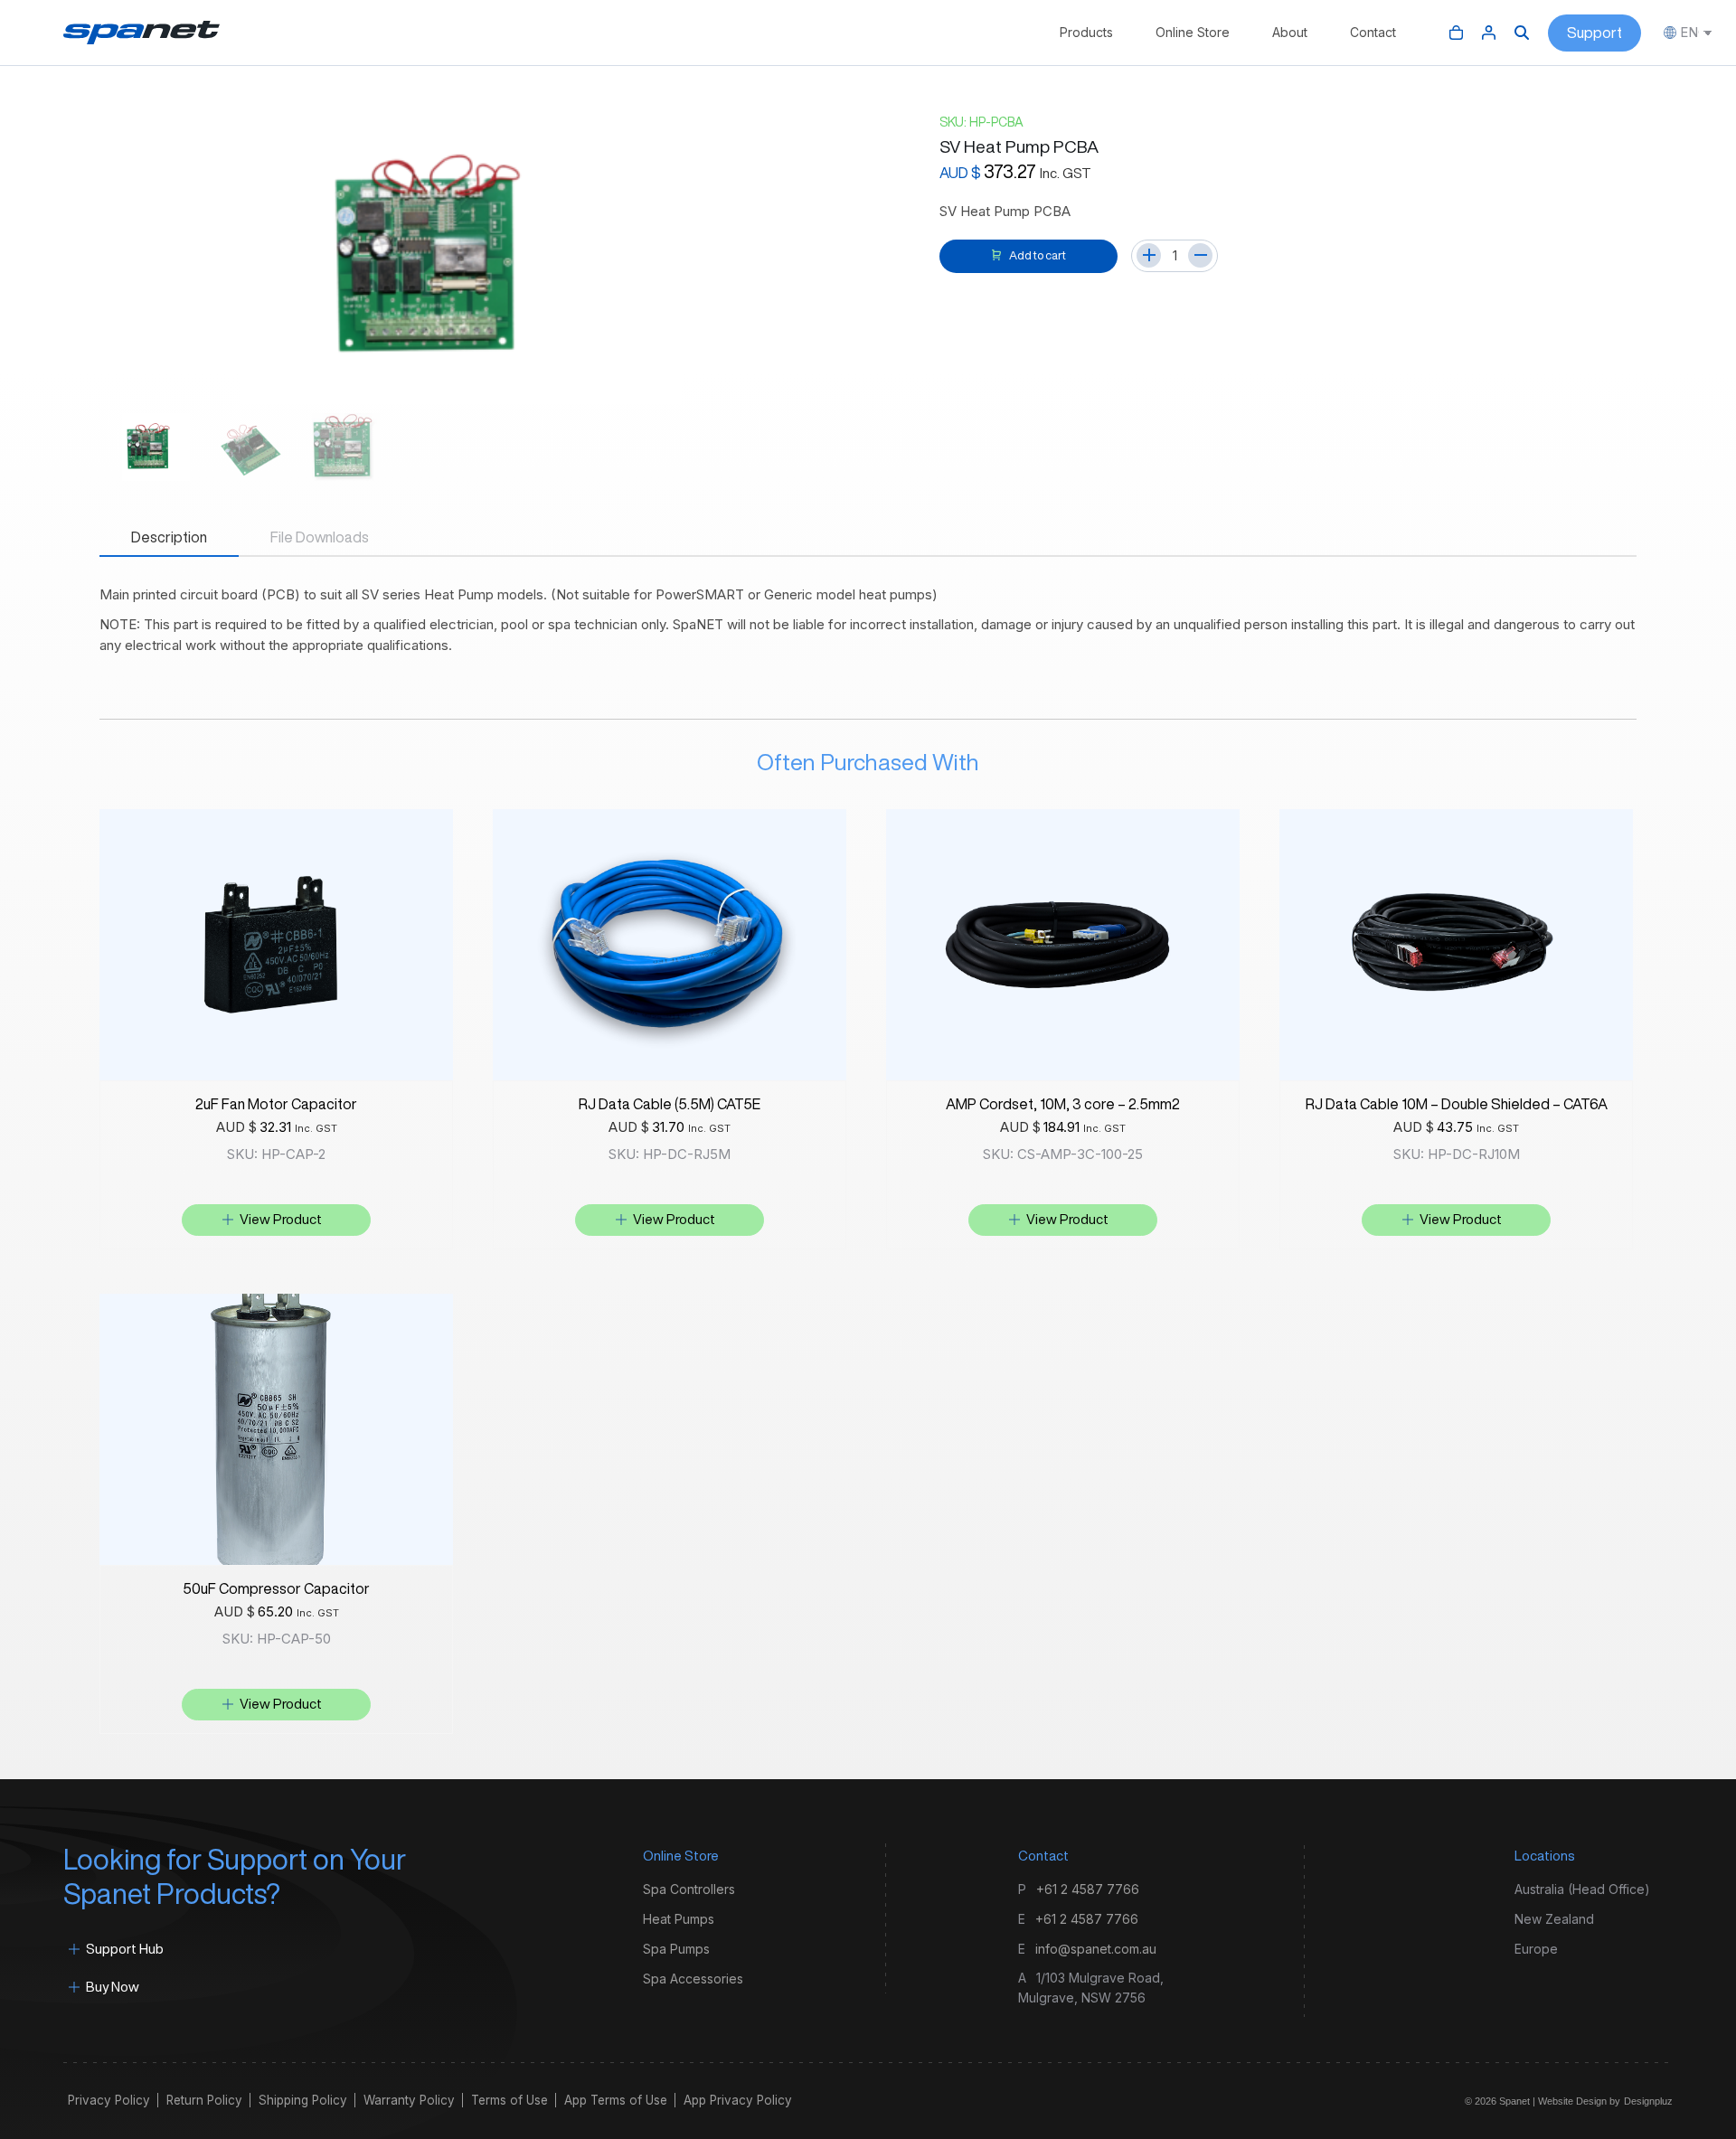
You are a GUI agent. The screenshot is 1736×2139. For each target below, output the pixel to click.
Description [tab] (169, 537)
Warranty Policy (409, 2100)
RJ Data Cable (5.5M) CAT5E (670, 1104)
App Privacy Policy (738, 2100)
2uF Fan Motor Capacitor (276, 1104)
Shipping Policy (303, 2100)
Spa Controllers (689, 1889)
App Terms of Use (616, 2100)
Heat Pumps (679, 1919)
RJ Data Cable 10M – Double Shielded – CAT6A (1457, 1104)
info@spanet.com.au (1096, 1949)
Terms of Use (509, 2100)
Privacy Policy (109, 2100)
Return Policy (204, 2100)
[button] (276, 1220)
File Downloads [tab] (320, 537)
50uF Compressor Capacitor (276, 1588)
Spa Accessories (693, 1979)
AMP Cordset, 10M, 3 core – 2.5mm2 (1063, 1104)
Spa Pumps (676, 1949)
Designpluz (1648, 2101)
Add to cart (1038, 255)
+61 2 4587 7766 (1088, 1889)
